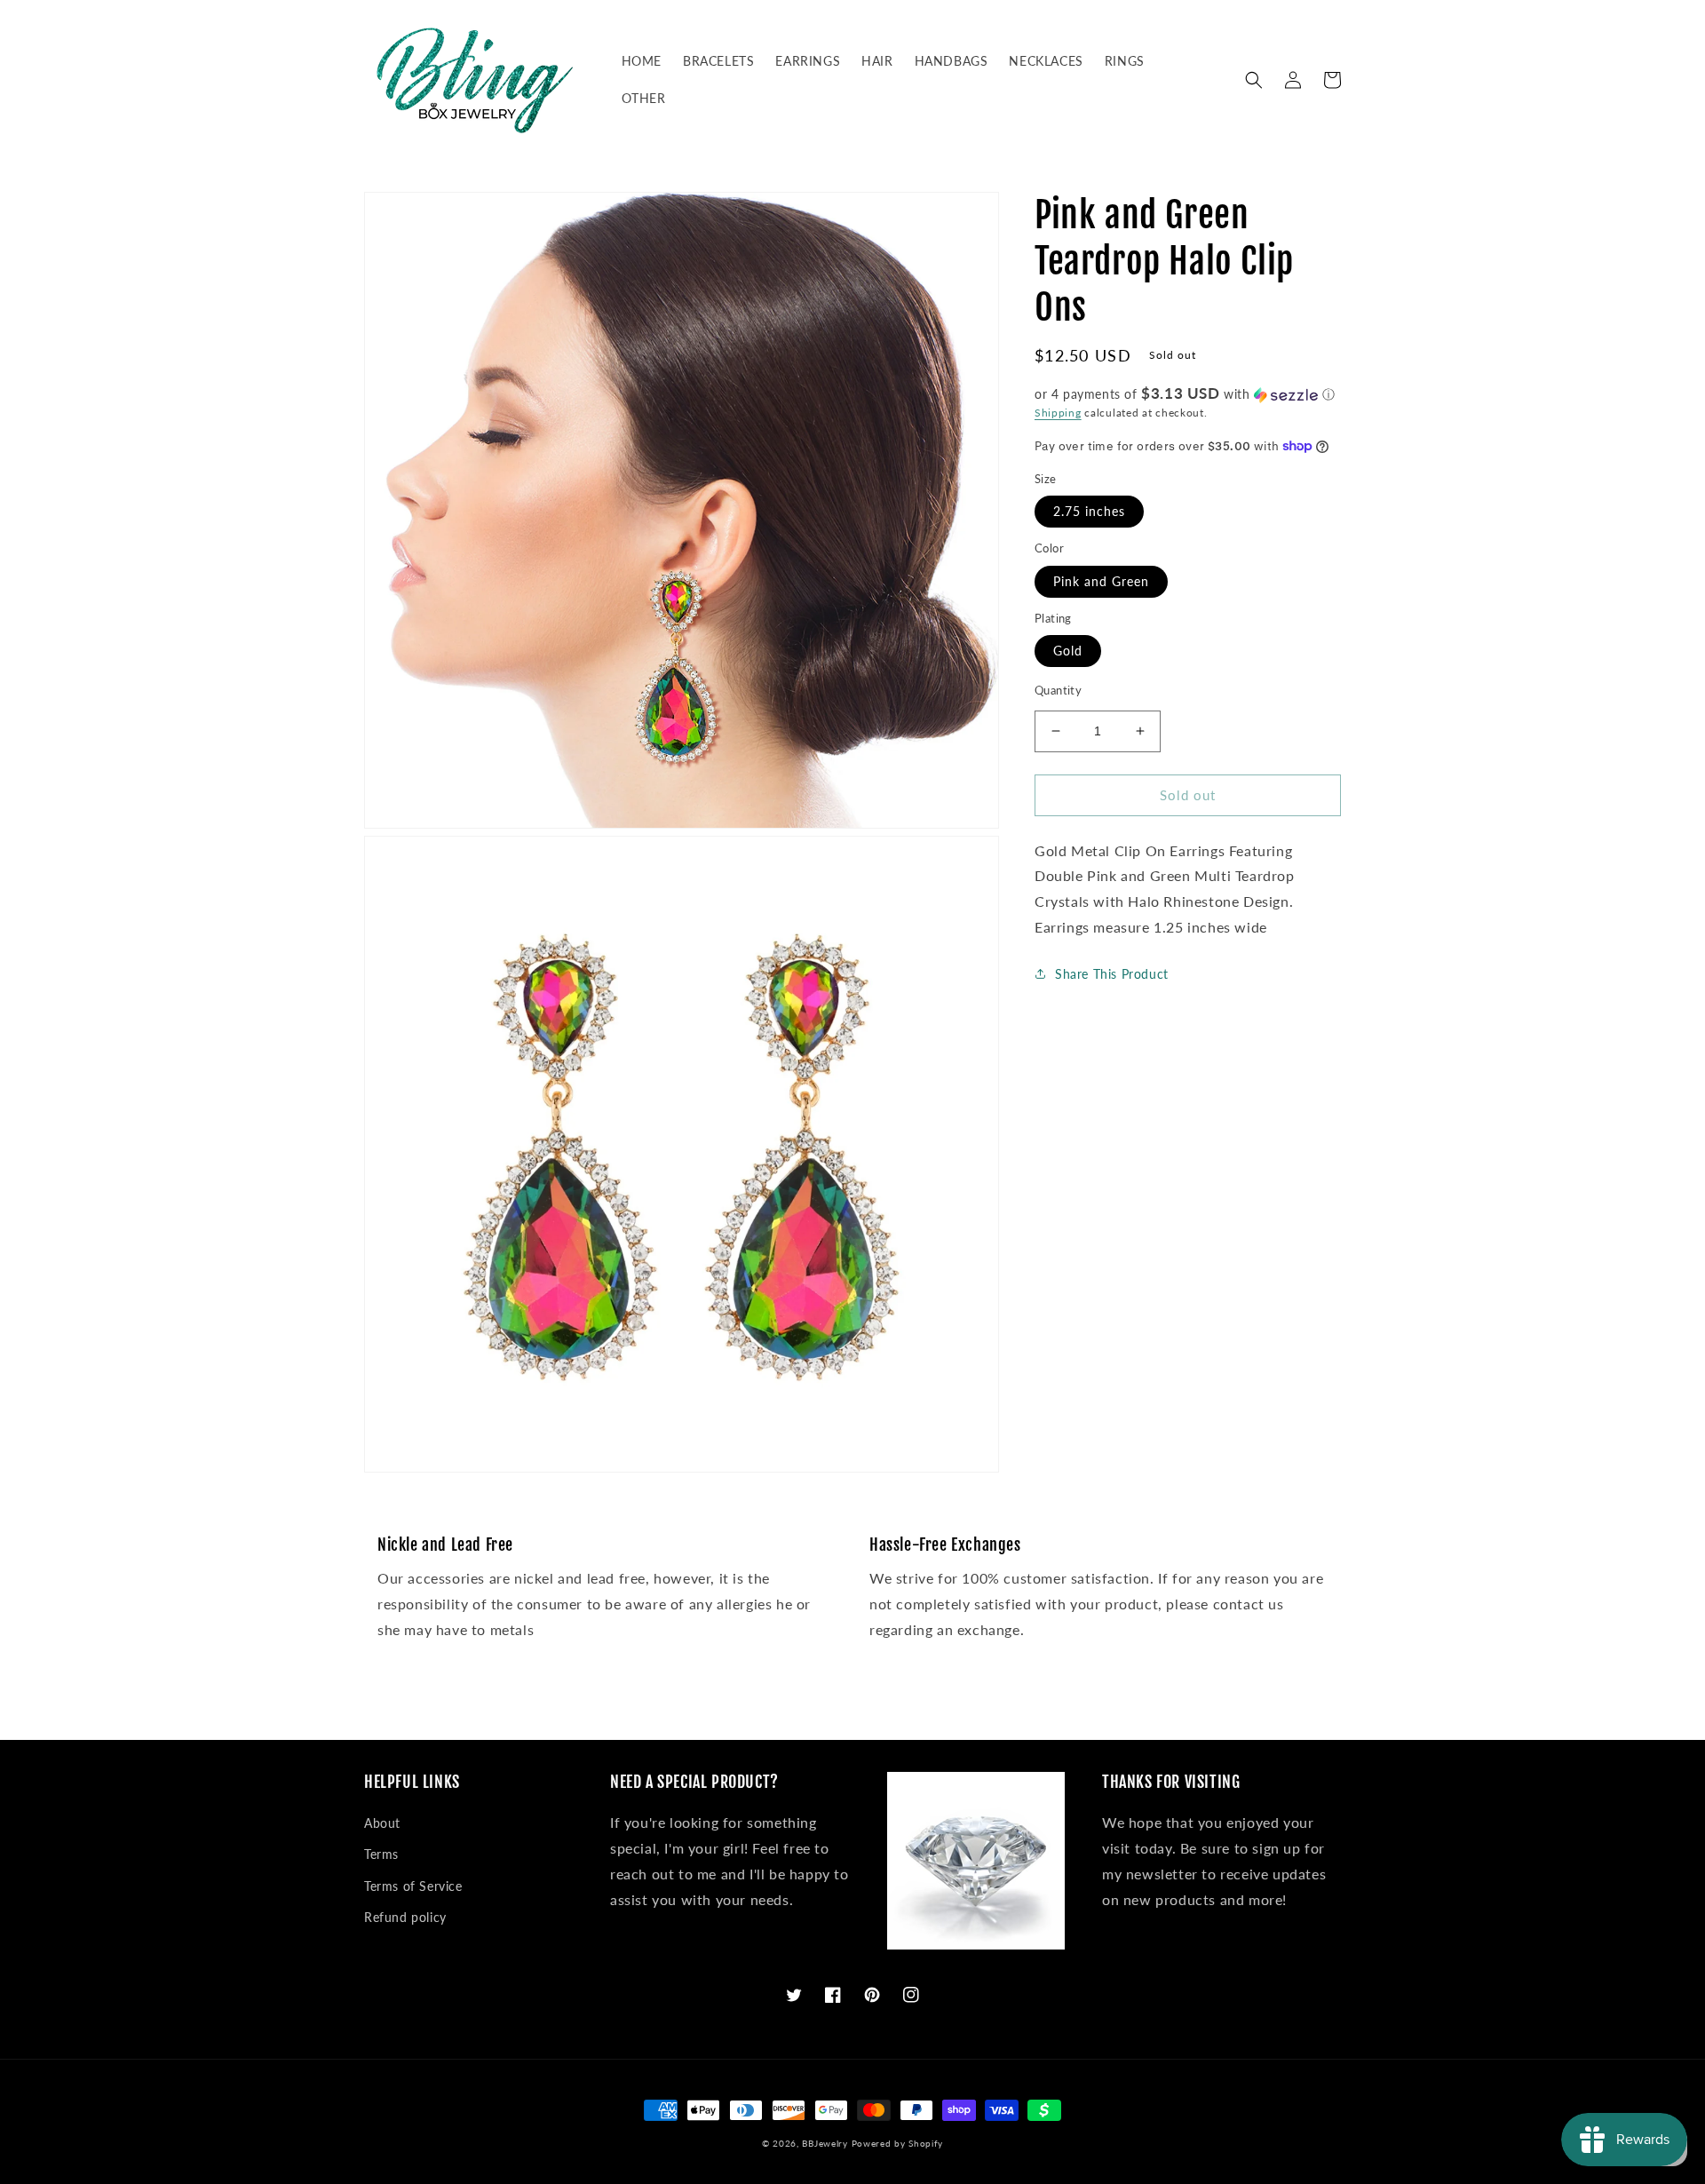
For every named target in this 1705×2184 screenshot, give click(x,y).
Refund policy (405, 1917)
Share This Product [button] (1112, 974)
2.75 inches (1089, 511)
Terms (381, 1854)
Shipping (1058, 413)
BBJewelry (825, 2143)
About (382, 1823)
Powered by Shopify (898, 2143)
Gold (1068, 651)
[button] (1254, 80)
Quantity (1058, 690)
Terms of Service (413, 1886)
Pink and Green (1101, 581)
